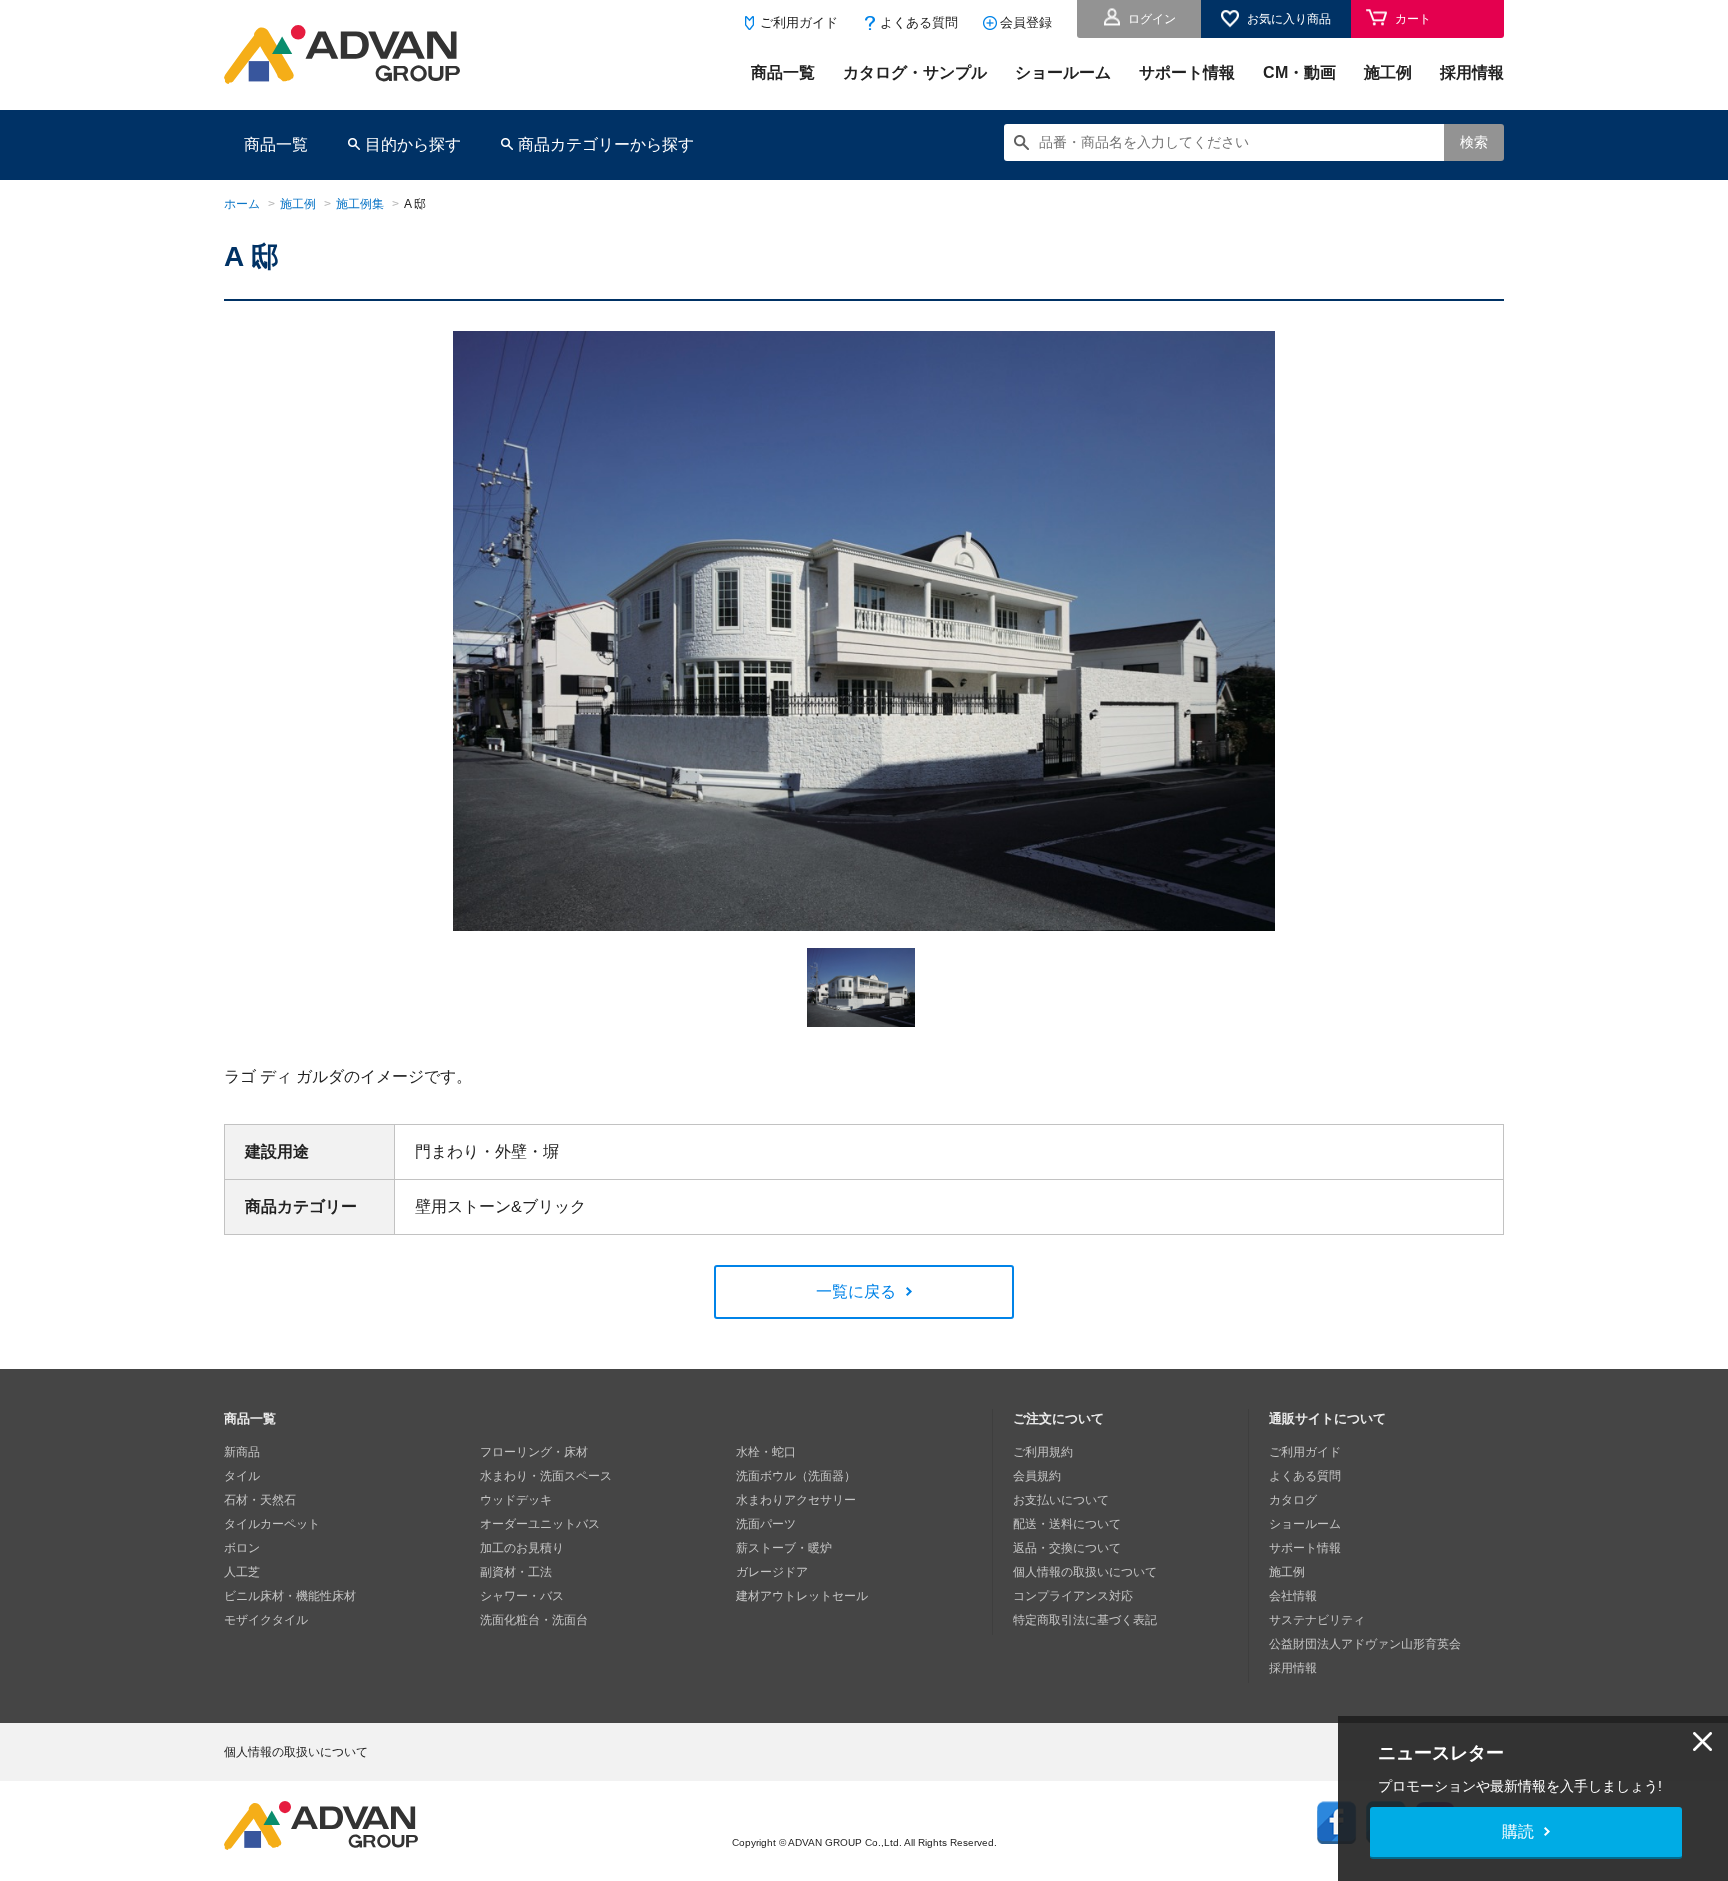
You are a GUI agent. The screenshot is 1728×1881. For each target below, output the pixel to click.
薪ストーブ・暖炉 (784, 1548)
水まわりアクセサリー (796, 1500)
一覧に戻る (856, 1291)
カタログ (1293, 1500)
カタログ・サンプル (915, 72)
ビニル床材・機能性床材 (290, 1596)
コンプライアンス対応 (1073, 1596)
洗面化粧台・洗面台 (534, 1620)
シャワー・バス (522, 1596)
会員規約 (1037, 1476)
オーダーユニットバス (540, 1524)
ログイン (1152, 19)
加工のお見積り (522, 1548)
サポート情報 (1187, 72)
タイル (242, 1476)
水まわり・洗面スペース (546, 1476)
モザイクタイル (266, 1620)
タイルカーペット (272, 1524)
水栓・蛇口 (766, 1452)
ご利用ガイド (799, 22)
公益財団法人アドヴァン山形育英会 (1365, 1644)
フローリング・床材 (534, 1452)
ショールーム (1063, 72)
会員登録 (1026, 22)
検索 (1474, 142)
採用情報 (1472, 72)
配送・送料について (1067, 1524)
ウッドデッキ (516, 1500)
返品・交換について (1067, 1548)
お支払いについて (1061, 1500)
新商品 (242, 1452)
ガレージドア (772, 1572)
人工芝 (242, 1572)
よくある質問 (919, 22)
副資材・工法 (516, 1572)
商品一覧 (783, 72)
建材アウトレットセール (802, 1596)
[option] (864, 631)
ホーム (242, 204)
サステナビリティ (1317, 1620)
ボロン (242, 1548)
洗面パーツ (766, 1524)
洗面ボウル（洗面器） (796, 1476)
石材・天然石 (260, 1500)
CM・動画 (1299, 72)
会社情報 (1293, 1596)
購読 (1518, 1831)
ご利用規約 (1043, 1452)
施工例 (1388, 72)
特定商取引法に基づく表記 (1085, 1620)
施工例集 (360, 204)
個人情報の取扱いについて (1085, 1572)
